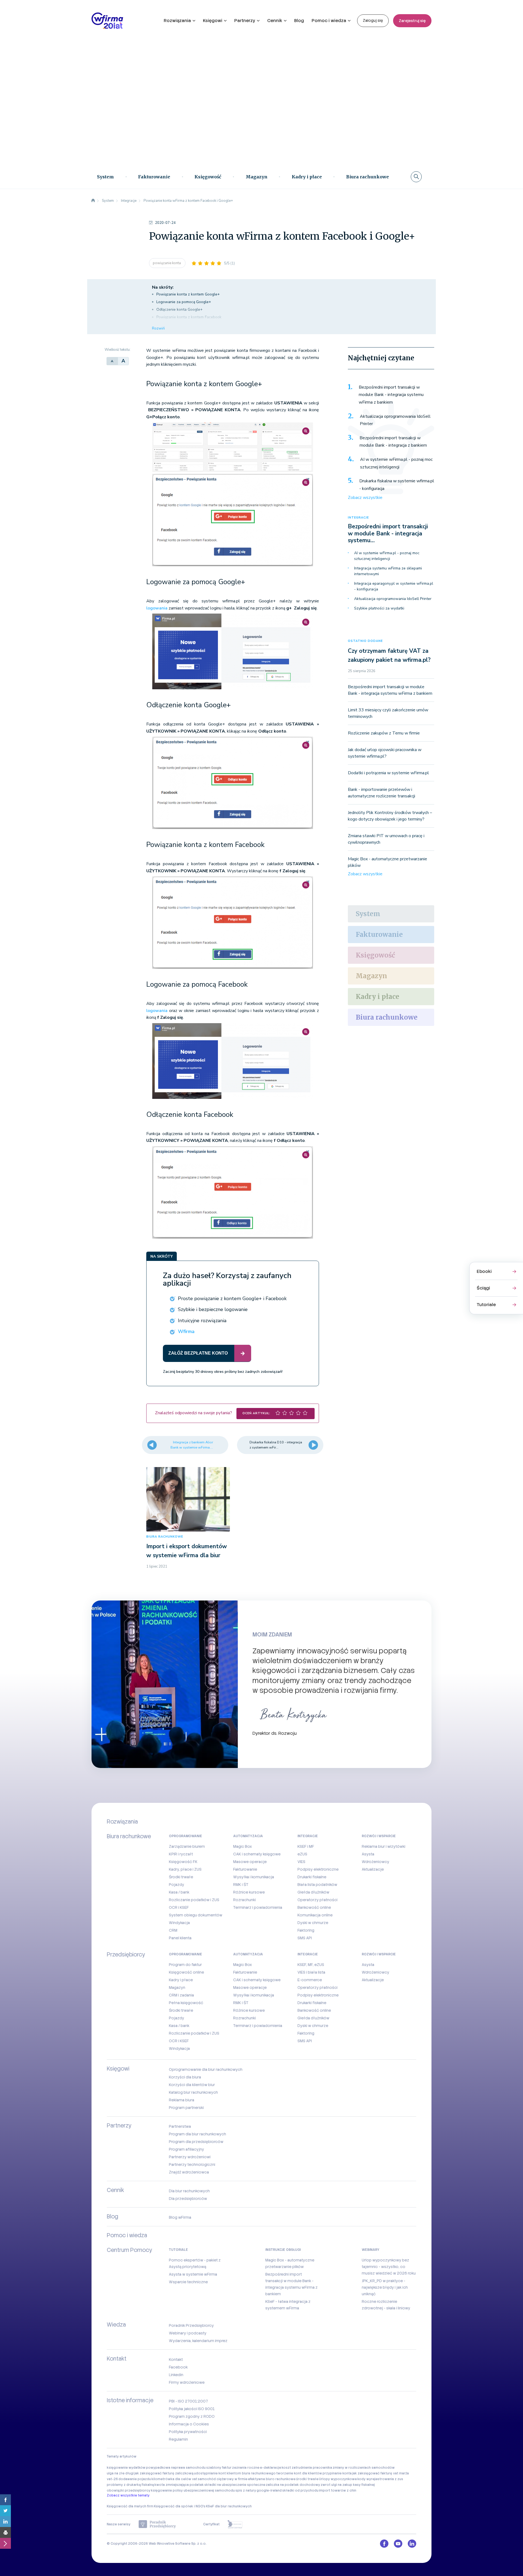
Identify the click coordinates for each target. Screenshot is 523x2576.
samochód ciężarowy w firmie (223, 2479)
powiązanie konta (167, 263)
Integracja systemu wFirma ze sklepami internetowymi (388, 571)
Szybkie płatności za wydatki (379, 608)
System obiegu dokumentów (196, 1915)
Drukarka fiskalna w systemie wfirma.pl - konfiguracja (397, 485)
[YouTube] (398, 2544)
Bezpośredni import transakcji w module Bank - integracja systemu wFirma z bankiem (391, 395)
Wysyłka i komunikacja (254, 1877)
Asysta (368, 1854)
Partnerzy (245, 21)
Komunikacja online (315, 1915)
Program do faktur (185, 1965)
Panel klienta (180, 1938)
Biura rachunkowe (368, 177)
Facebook (178, 2367)
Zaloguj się (373, 20)
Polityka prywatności (188, 2432)
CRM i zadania (181, 1995)
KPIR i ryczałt (181, 1854)
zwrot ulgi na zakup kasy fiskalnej (348, 2485)
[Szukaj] (416, 177)
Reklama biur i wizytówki (384, 1846)
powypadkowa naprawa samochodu (176, 2468)
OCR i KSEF (179, 1907)
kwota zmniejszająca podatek (179, 2485)
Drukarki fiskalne (312, 1877)
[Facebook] (5, 2500)
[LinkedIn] (5, 2522)
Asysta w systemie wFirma (193, 2274)
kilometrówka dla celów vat (174, 2479)
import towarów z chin (338, 2490)
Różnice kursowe (249, 1892)
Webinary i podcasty (188, 2333)
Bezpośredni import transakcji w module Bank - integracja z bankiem (393, 442)
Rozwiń (158, 328)
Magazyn (257, 177)
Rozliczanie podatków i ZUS (194, 1900)
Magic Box (243, 1846)
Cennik (275, 21)
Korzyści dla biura (185, 2077)
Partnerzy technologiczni (192, 2165)
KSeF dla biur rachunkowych (229, 2506)
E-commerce (310, 1980)
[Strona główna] (93, 201)
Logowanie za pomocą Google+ (184, 302)
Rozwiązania (177, 21)
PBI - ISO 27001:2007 (188, 2401)
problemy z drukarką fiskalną (130, 2485)
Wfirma (186, 1331)
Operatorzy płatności (317, 1900)
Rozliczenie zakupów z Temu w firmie (384, 733)
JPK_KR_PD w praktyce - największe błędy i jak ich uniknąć (385, 2287)
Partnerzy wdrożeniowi (190, 2157)
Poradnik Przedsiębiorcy (191, 2325)
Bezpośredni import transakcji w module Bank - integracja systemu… (388, 533)
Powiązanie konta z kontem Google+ (188, 294)
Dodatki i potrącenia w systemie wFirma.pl (388, 773)
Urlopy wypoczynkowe (338, 2479)
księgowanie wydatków (126, 2468)
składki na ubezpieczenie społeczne (235, 2485)
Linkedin (176, 2375)
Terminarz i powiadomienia (258, 1907)
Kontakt (176, 2359)
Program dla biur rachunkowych (197, 2134)
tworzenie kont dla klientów (299, 2473)
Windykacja (179, 1923)
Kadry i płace (307, 177)
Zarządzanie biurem (187, 1846)
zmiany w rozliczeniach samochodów (364, 2468)
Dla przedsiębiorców (188, 2199)
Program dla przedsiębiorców (196, 2142)
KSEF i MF (306, 1846)
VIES (301, 1862)
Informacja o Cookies (189, 2424)
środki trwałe (307, 2479)
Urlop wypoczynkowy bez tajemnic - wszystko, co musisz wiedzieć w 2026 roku (389, 2267)
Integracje (358, 518)
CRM (173, 1930)
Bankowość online (314, 1907)
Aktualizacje (373, 1869)
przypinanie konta (337, 2473)
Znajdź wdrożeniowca (189, 2172)
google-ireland (269, 2490)
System (105, 177)
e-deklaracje (270, 2468)
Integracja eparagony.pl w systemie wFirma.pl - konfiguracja (394, 586)
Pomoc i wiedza (329, 21)
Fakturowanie (154, 177)
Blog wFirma (180, 2217)
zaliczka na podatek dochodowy (293, 2485)
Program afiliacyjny (186, 2149)
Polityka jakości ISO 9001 (192, 2409)
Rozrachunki (244, 1900)
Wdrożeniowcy (375, 1862)
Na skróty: (163, 287)
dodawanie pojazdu (135, 2479)
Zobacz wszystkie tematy (128, 2495)
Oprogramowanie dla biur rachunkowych (206, 2069)
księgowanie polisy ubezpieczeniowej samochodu (193, 2490)
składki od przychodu (300, 2490)
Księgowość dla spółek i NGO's (180, 2506)
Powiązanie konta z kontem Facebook (189, 317)
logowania (157, 608)
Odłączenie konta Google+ (180, 310)
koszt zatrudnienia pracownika (307, 2468)
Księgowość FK (183, 1862)
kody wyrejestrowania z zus (380, 2479)
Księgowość (208, 177)
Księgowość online (186, 1972)
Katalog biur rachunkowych (193, 2092)
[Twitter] (5, 2511)
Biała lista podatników (317, 1885)
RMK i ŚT (241, 1885)
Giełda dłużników (313, 1892)
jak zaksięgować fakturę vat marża (381, 2473)
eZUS (302, 1854)
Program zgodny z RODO (192, 2416)
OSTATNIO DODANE (365, 641)
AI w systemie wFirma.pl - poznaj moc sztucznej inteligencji (396, 463)
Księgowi (213, 21)
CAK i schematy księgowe (257, 1854)
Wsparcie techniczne (188, 2282)
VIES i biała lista (311, 1972)
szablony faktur (219, 2468)
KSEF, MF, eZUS (311, 1965)
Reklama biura (182, 2100)
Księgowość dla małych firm (130, 2506)
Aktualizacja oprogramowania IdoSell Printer (395, 420)
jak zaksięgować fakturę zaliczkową (164, 2473)
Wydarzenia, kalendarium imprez (198, 2341)
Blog (299, 21)
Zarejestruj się (412, 21)
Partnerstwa (180, 2126)
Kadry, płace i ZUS (185, 1869)
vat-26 (112, 2479)
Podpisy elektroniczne (318, 1869)
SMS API (305, 1938)
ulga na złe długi (120, 2473)
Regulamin (178, 2439)
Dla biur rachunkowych (189, 2191)
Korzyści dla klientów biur (192, 2085)
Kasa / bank (179, 1892)
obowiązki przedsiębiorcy (129, 2490)
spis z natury (246, 2490)
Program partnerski (186, 2108)
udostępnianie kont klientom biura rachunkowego (235, 2473)
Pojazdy (177, 1885)
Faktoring (306, 1930)
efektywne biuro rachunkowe (272, 2479)
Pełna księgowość (186, 2003)
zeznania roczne (246, 2468)
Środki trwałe (181, 1877)
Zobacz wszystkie (365, 498)
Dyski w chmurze (313, 1923)
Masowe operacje (250, 1862)
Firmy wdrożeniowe (187, 2382)
